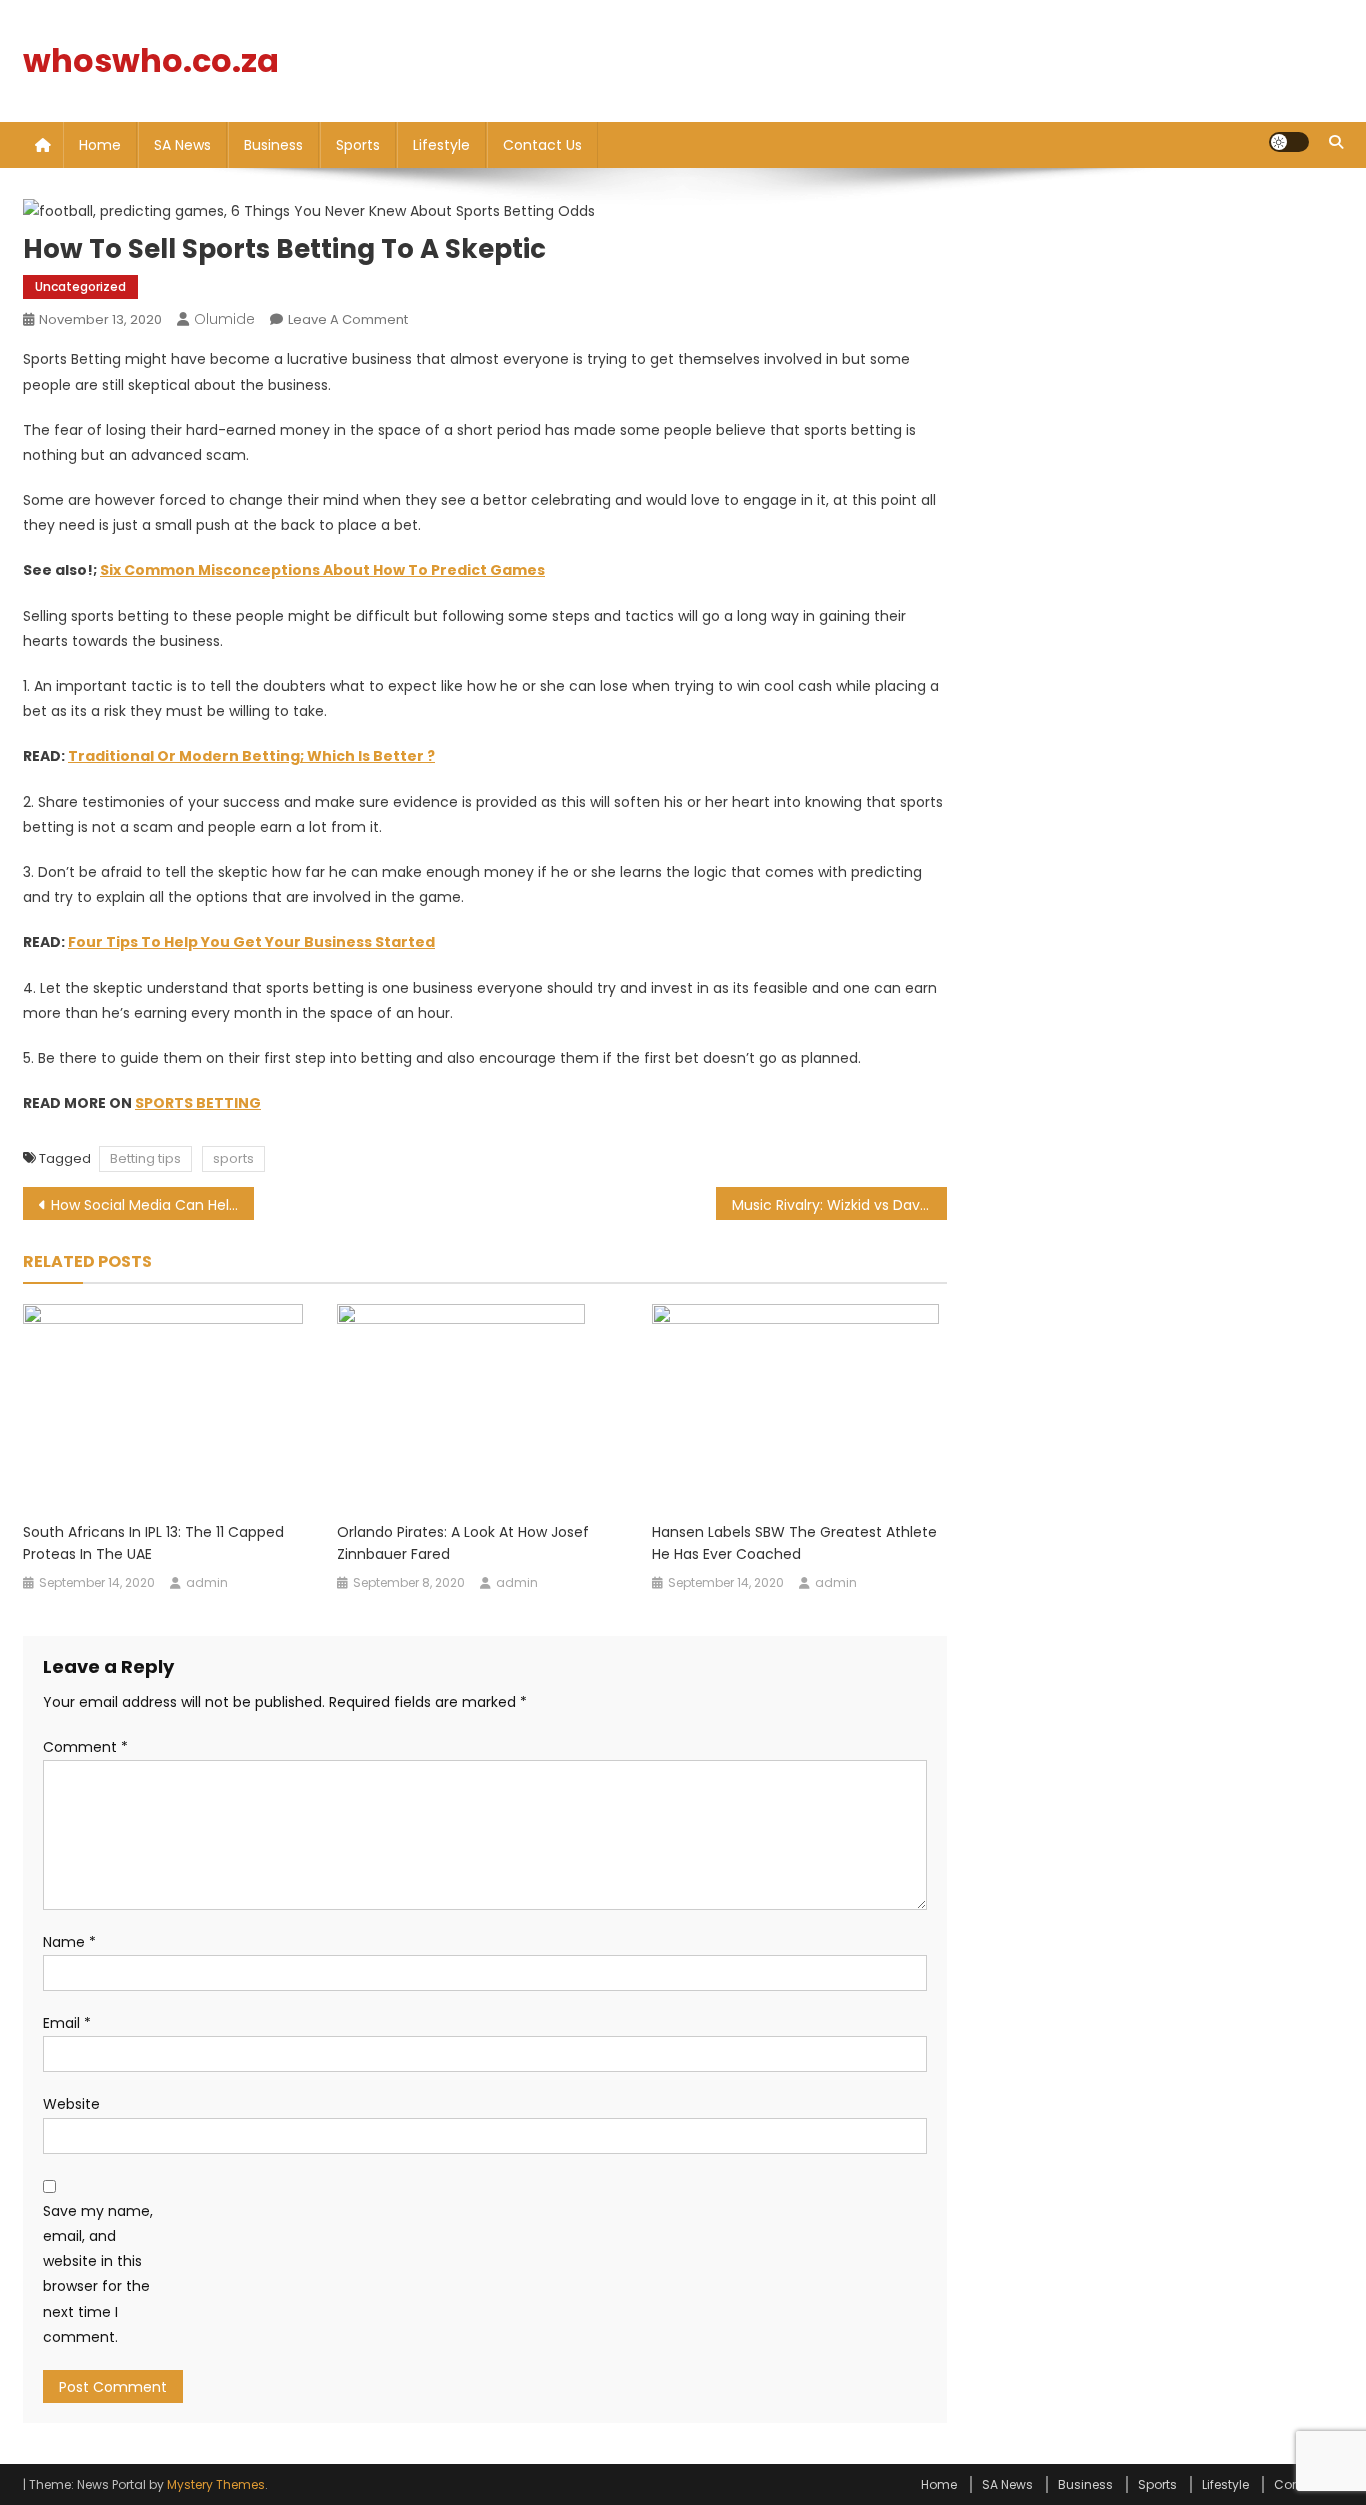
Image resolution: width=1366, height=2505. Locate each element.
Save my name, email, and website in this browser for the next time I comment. (98, 2274)
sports (233, 1158)
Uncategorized (80, 286)
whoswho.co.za (151, 60)
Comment (85, 1747)
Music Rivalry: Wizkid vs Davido (836, 1205)
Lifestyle (441, 145)
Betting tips (145, 1158)
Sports (358, 145)
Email (67, 2023)
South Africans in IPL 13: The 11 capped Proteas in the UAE (153, 1543)
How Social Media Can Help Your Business (152, 1205)
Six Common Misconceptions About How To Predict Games (322, 570)
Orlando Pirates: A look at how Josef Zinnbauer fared (463, 1543)
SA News (182, 145)
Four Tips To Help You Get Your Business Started (251, 942)
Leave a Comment (348, 319)
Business (273, 145)
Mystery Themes (216, 2484)
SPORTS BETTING (198, 1103)
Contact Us (542, 145)
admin (207, 1582)
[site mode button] (1289, 142)
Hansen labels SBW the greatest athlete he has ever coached (794, 1543)
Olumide (224, 319)
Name (69, 1942)
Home (100, 145)
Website (71, 2104)
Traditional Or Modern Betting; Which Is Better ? (251, 756)
